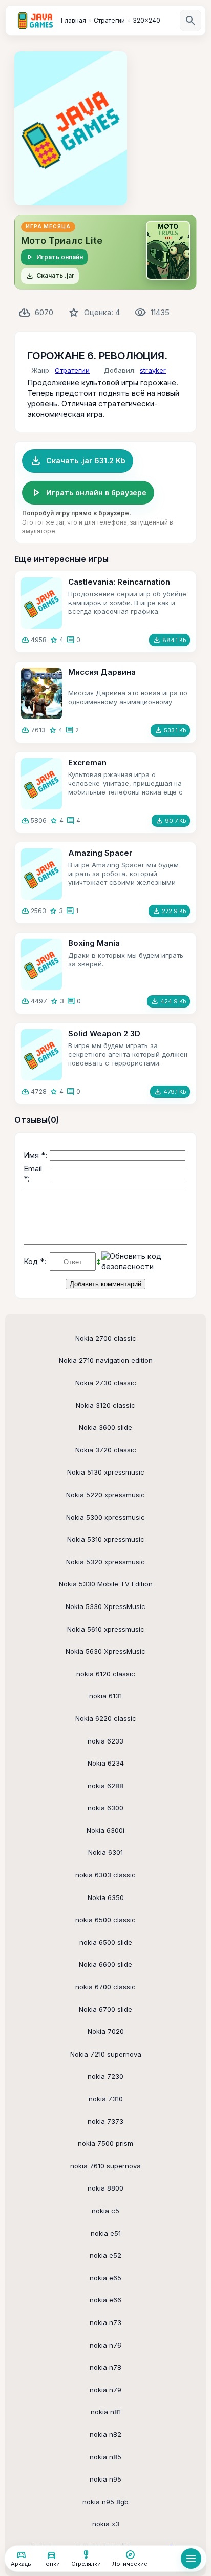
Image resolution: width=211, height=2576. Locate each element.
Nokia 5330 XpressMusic (105, 1606)
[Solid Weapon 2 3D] (41, 1055)
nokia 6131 (105, 1696)
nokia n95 (105, 2479)
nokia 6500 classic (105, 1920)
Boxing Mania (94, 943)
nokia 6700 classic (105, 1987)
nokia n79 (105, 2390)
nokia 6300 (105, 1808)
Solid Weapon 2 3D (104, 1033)
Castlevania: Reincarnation (119, 582)
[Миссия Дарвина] (41, 693)
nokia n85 (105, 2457)
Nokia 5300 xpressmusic (105, 1517)
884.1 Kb (170, 640)
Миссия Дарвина (102, 672)
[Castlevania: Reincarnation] (41, 603)
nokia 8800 (105, 2188)
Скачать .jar (50, 276)
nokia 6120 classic (106, 1674)
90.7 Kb (171, 821)
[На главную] (35, 21)
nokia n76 (105, 2345)
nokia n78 (105, 2367)
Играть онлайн (54, 257)
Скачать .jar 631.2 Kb (78, 461)
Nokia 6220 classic (106, 1718)
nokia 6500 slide (106, 1942)
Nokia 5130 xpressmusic (106, 1472)
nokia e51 (106, 2233)
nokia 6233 (105, 1741)
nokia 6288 (105, 1786)
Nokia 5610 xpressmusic (106, 1629)
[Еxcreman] (41, 784)
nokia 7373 (105, 2121)
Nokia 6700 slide (105, 2009)
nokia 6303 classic (105, 1875)
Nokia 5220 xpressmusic (105, 1495)
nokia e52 (105, 2255)
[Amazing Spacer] (41, 874)
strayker (153, 370)
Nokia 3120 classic (105, 1405)
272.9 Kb (169, 911)
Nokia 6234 (106, 1763)
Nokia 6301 (105, 1852)
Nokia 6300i (105, 1830)
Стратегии (72, 370)
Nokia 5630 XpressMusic (105, 1651)
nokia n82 (105, 2434)
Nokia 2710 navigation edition (106, 1360)
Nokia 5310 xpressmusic (106, 1539)
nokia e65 (105, 2278)
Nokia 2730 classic (106, 1383)
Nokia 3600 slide (105, 1427)
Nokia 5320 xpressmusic (105, 1562)
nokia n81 (106, 2412)
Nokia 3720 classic (106, 1450)
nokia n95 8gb (105, 2502)
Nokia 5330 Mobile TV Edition (106, 1584)
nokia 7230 (105, 2076)
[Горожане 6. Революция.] (71, 128)
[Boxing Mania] (41, 964)
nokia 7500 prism (105, 2143)
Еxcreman (87, 762)
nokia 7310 (106, 2099)
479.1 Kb (170, 1092)
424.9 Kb (168, 1001)
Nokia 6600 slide (105, 1964)
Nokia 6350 (106, 1897)
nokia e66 (105, 2300)
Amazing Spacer (100, 853)
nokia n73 (105, 2322)
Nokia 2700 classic (106, 1338)
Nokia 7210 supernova (106, 2054)
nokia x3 (106, 2524)
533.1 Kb (170, 730)
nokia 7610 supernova (105, 2166)
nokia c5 (105, 2211)
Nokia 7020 (106, 2031)
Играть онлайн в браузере (88, 493)
